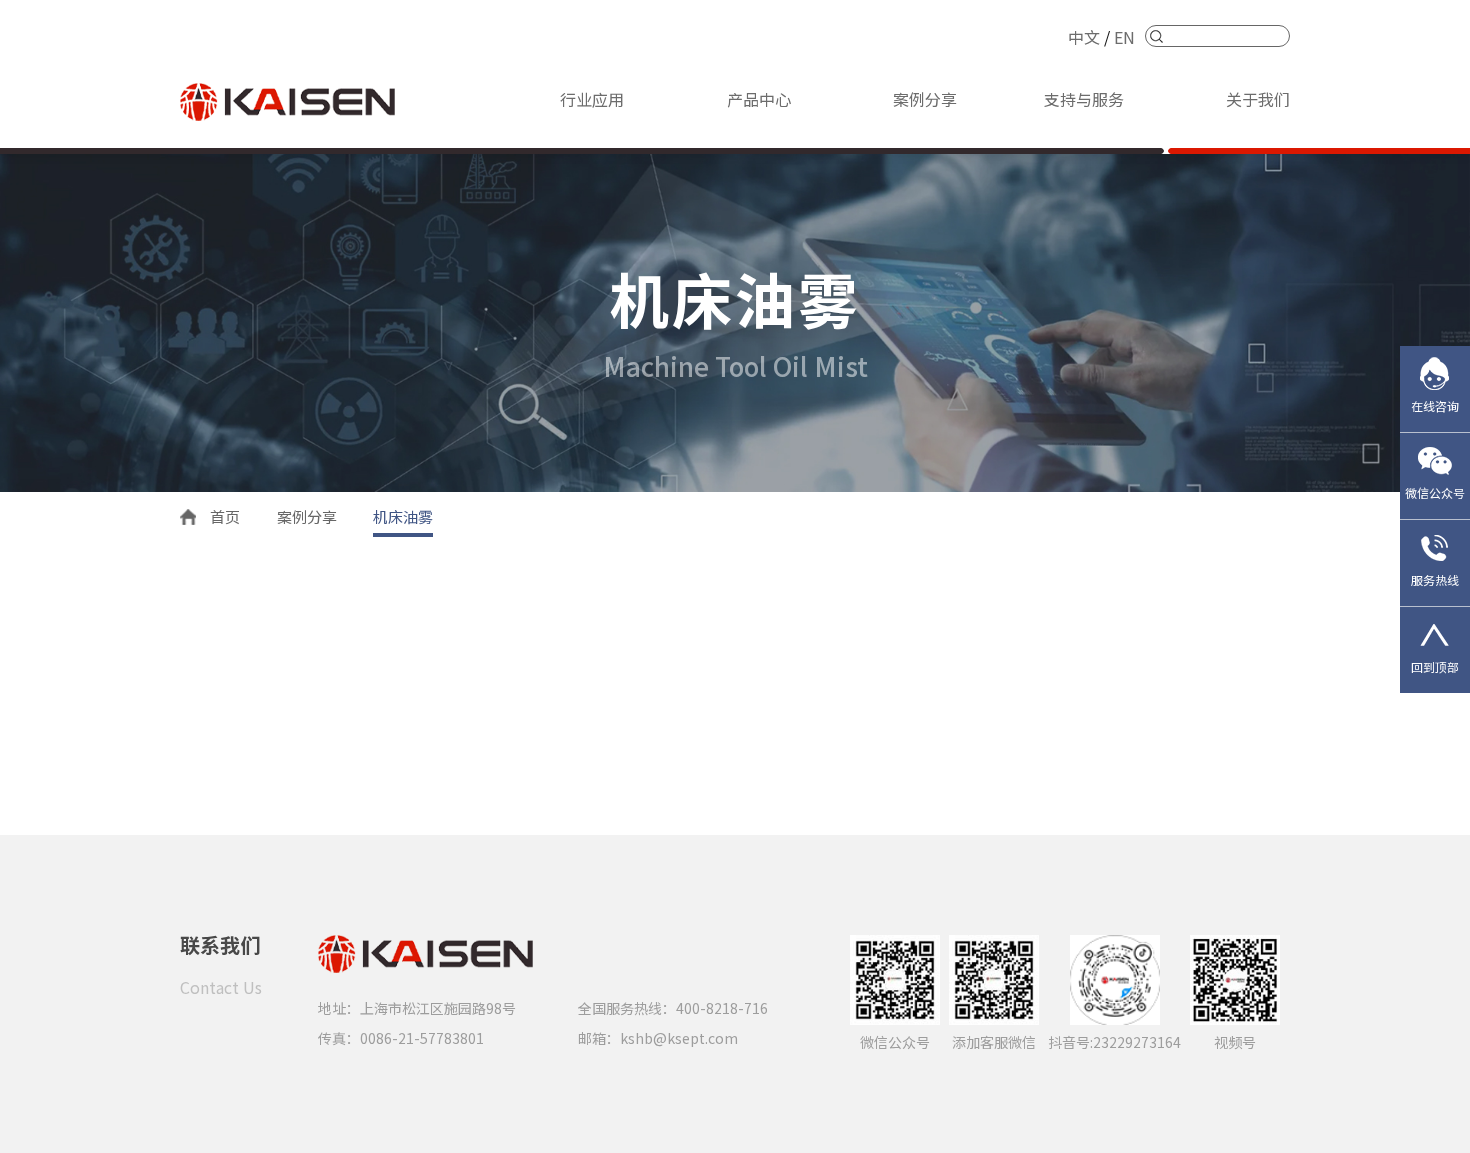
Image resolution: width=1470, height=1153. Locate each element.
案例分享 (925, 99)
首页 (225, 516)
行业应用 (592, 99)
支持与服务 (1084, 99)
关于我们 (1258, 99)
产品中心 (759, 99)
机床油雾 (403, 516)
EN (1124, 37)
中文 (1084, 37)
